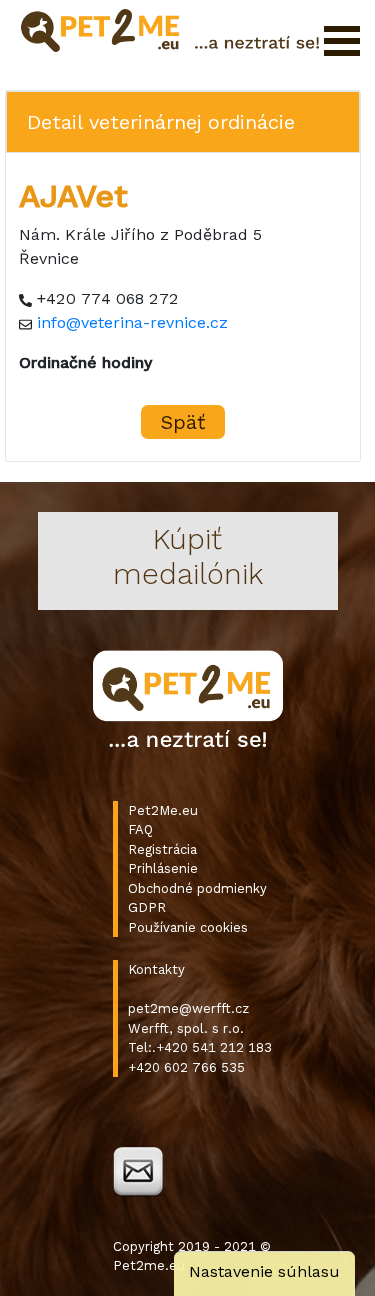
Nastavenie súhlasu (264, 1271)
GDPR (147, 907)
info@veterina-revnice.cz (132, 322)
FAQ (140, 829)
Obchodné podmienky (197, 888)
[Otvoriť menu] (342, 41)
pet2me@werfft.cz (188, 1008)
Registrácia (162, 849)
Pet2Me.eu (163, 810)
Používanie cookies (188, 927)
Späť (183, 422)
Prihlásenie (163, 868)
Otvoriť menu (342, 41)
